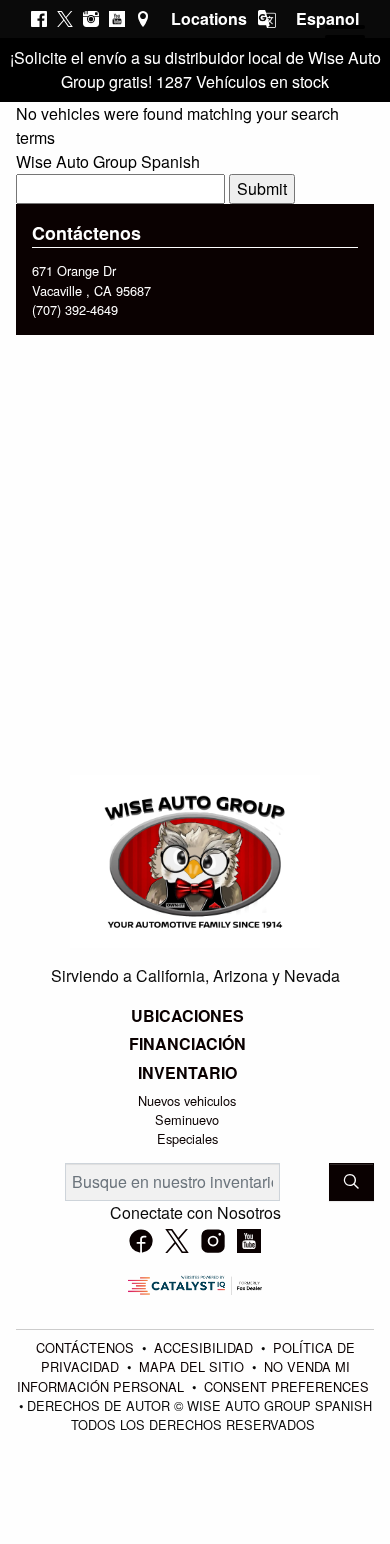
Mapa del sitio (193, 1366)
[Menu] (345, 40)
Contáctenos (87, 1347)
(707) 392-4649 (75, 309)
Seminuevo (187, 1119)
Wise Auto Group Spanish (108, 161)
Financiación (187, 1044)
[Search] (351, 1182)
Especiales (187, 1138)
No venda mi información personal (183, 1376)
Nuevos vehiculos (187, 1100)
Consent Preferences (286, 1386)
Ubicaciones (187, 1016)
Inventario (187, 1073)
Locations (209, 18)
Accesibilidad (205, 1347)
